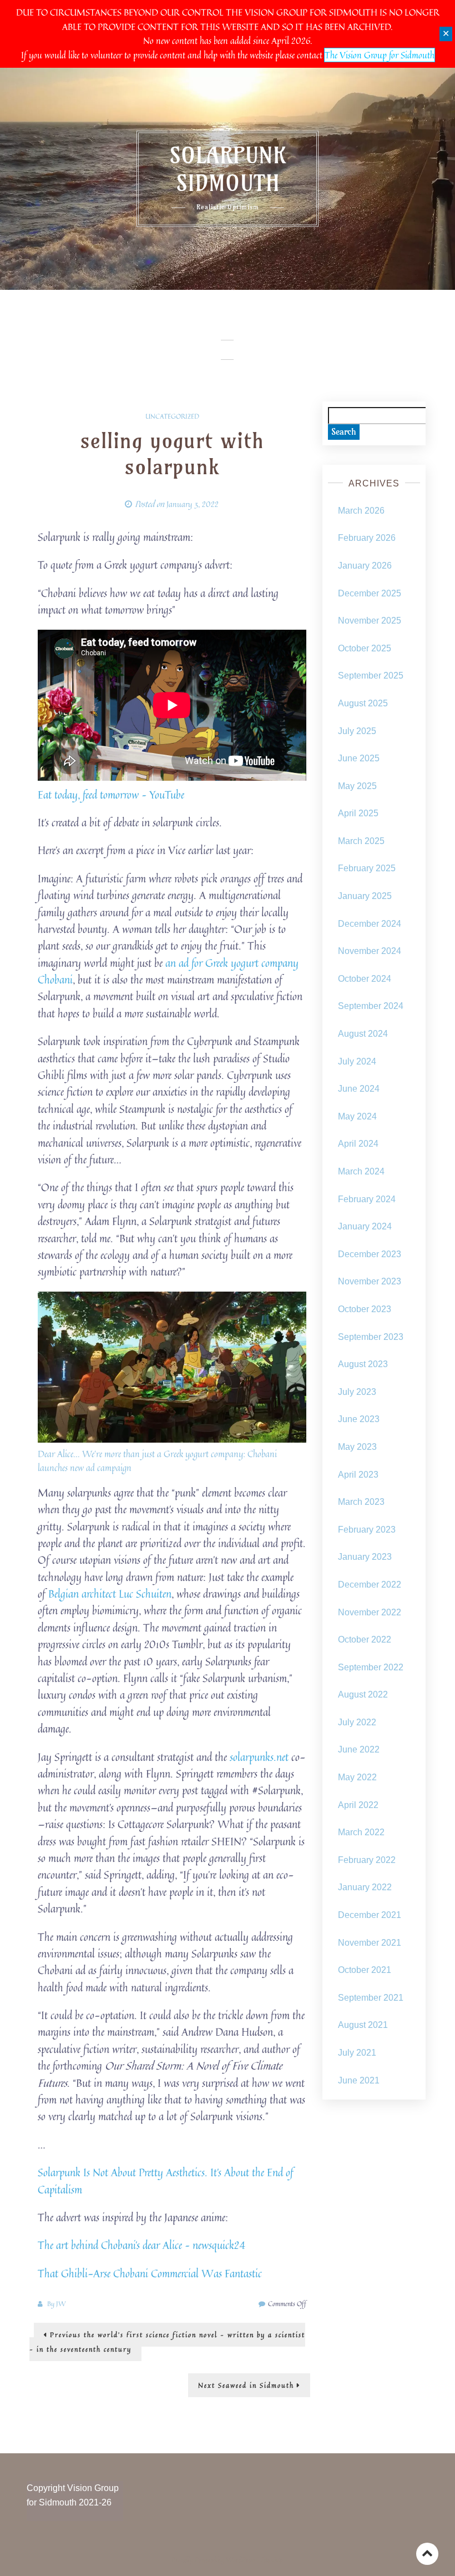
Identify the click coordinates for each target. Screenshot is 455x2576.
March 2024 (361, 1171)
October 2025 (365, 648)
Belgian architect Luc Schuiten (110, 1593)
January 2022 (365, 1887)
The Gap (272, 2560)
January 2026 (365, 566)
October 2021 (365, 1970)
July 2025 (357, 731)
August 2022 (363, 1694)
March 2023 (361, 1502)
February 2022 (367, 1860)
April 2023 (358, 1475)
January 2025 (365, 896)
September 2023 (371, 1337)
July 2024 (357, 1061)
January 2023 (365, 1557)
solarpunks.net (259, 1757)
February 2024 (367, 1199)
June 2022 (359, 1749)
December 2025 (370, 593)
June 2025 (359, 758)
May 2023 (357, 1447)
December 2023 (370, 1254)
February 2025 (367, 868)
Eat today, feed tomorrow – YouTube (111, 794)
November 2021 (370, 1943)
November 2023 (370, 1281)
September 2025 (371, 676)
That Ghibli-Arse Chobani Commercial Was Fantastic (150, 2273)
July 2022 (357, 1722)
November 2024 (370, 951)
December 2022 (370, 1585)
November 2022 (370, 1612)
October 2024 (365, 979)
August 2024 (363, 1034)
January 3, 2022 (193, 504)
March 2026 (361, 511)
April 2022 (358, 1805)
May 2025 (357, 786)
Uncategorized (172, 416)
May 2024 (357, 1116)
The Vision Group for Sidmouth (380, 55)
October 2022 (365, 1639)
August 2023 (363, 1364)
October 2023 (365, 1309)
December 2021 (370, 1915)
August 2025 (363, 703)
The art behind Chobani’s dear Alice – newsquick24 (141, 2245)
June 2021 (359, 2080)
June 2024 (359, 1089)
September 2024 (371, 1006)
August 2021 (363, 2025)
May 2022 (357, 1777)
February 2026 (367, 538)
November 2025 (370, 621)
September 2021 (371, 1998)
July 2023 (357, 1392)
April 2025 (358, 813)
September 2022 (371, 1667)
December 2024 (370, 924)
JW (61, 2304)
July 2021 (357, 2053)
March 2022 (361, 1832)
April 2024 (358, 1144)
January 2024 (365, 1226)
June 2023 (359, 1419)
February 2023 (367, 1530)
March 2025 (361, 841)
